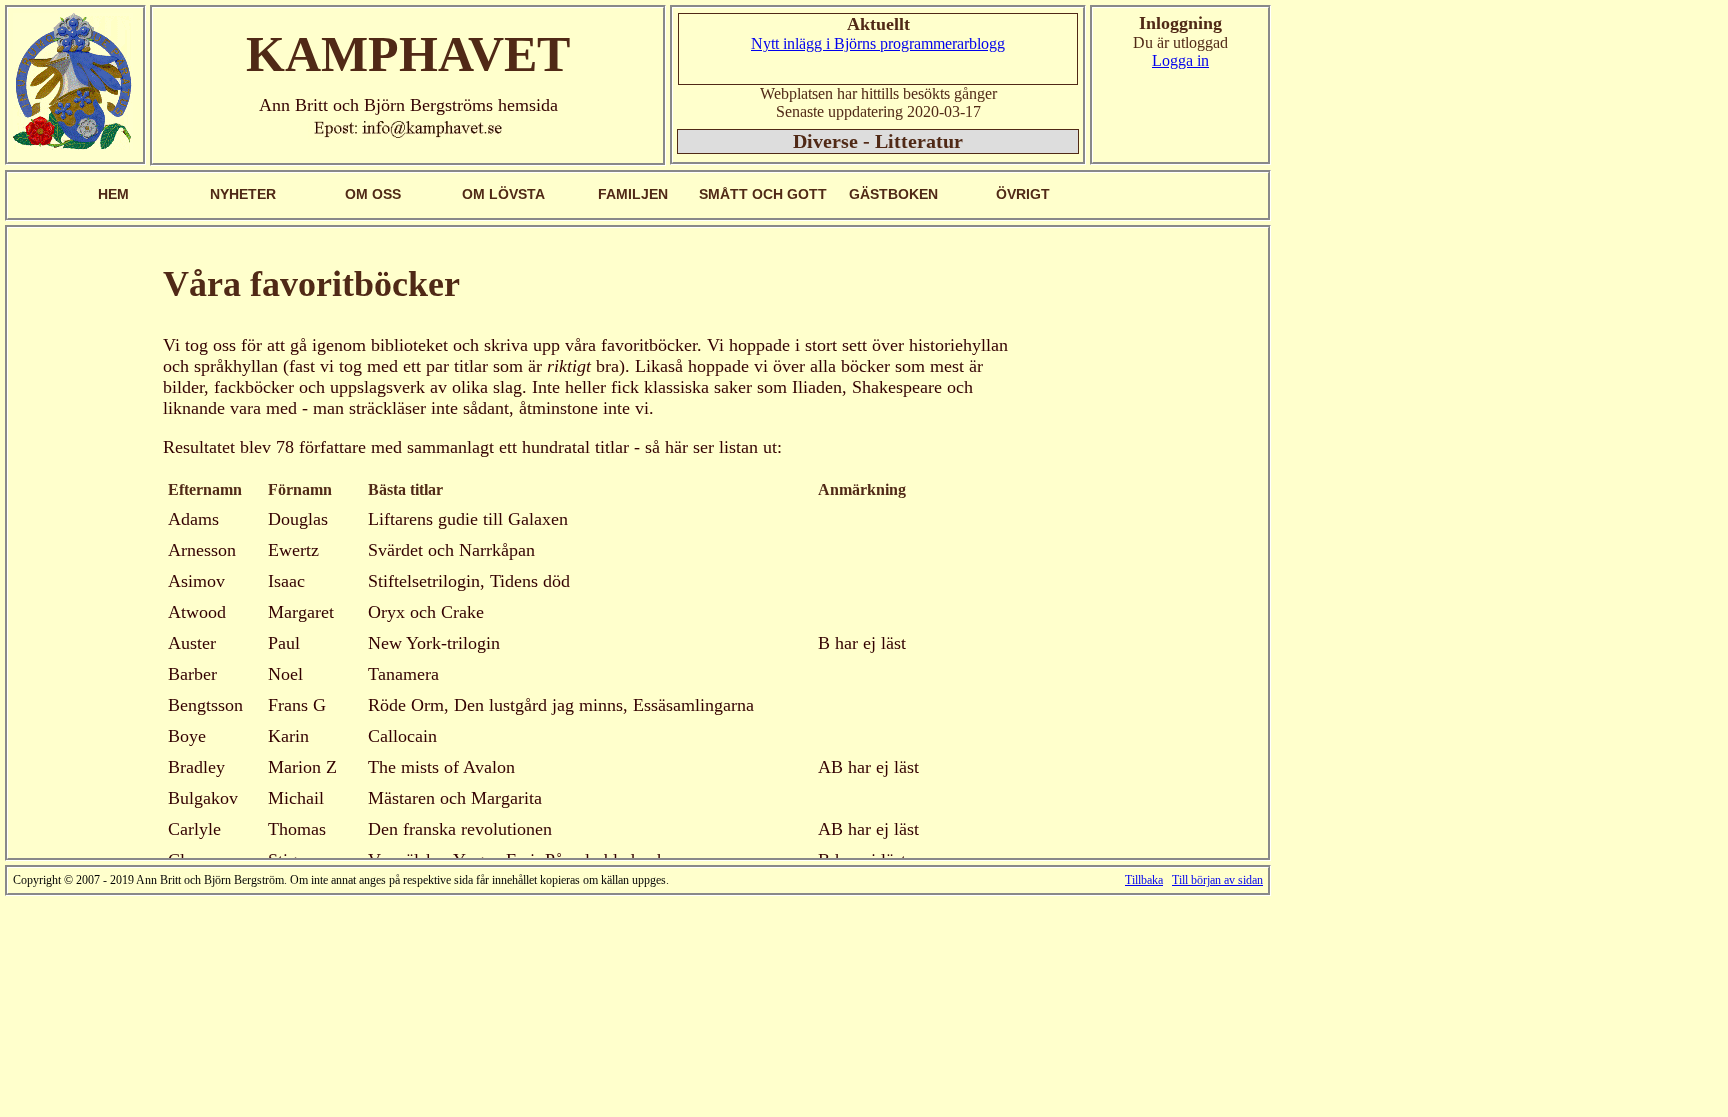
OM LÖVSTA (503, 194)
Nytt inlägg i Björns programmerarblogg (878, 43)
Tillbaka (1144, 880)
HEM (113, 194)
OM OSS (373, 194)
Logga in (1180, 60)
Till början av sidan (1217, 880)
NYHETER (243, 194)
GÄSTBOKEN (893, 194)
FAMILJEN (633, 194)
